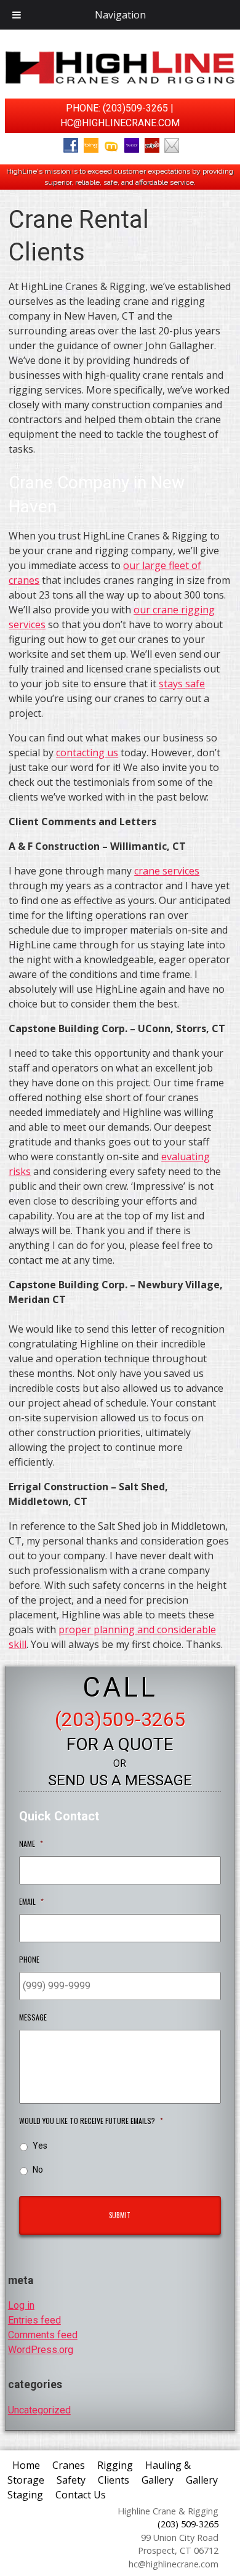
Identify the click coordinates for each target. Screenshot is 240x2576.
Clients (114, 2480)
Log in (21, 2305)
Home (26, 2465)
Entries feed (34, 2320)
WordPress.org (41, 2350)
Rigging (115, 2465)
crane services (167, 871)
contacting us (87, 753)
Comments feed (43, 2335)
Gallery (158, 2480)
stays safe (182, 684)
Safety (71, 2480)
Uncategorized (39, 2410)
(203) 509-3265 (188, 2524)
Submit (120, 2215)
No (38, 2170)
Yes (40, 2146)
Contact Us (81, 2495)
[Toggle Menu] (17, 15)
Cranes (69, 2465)
